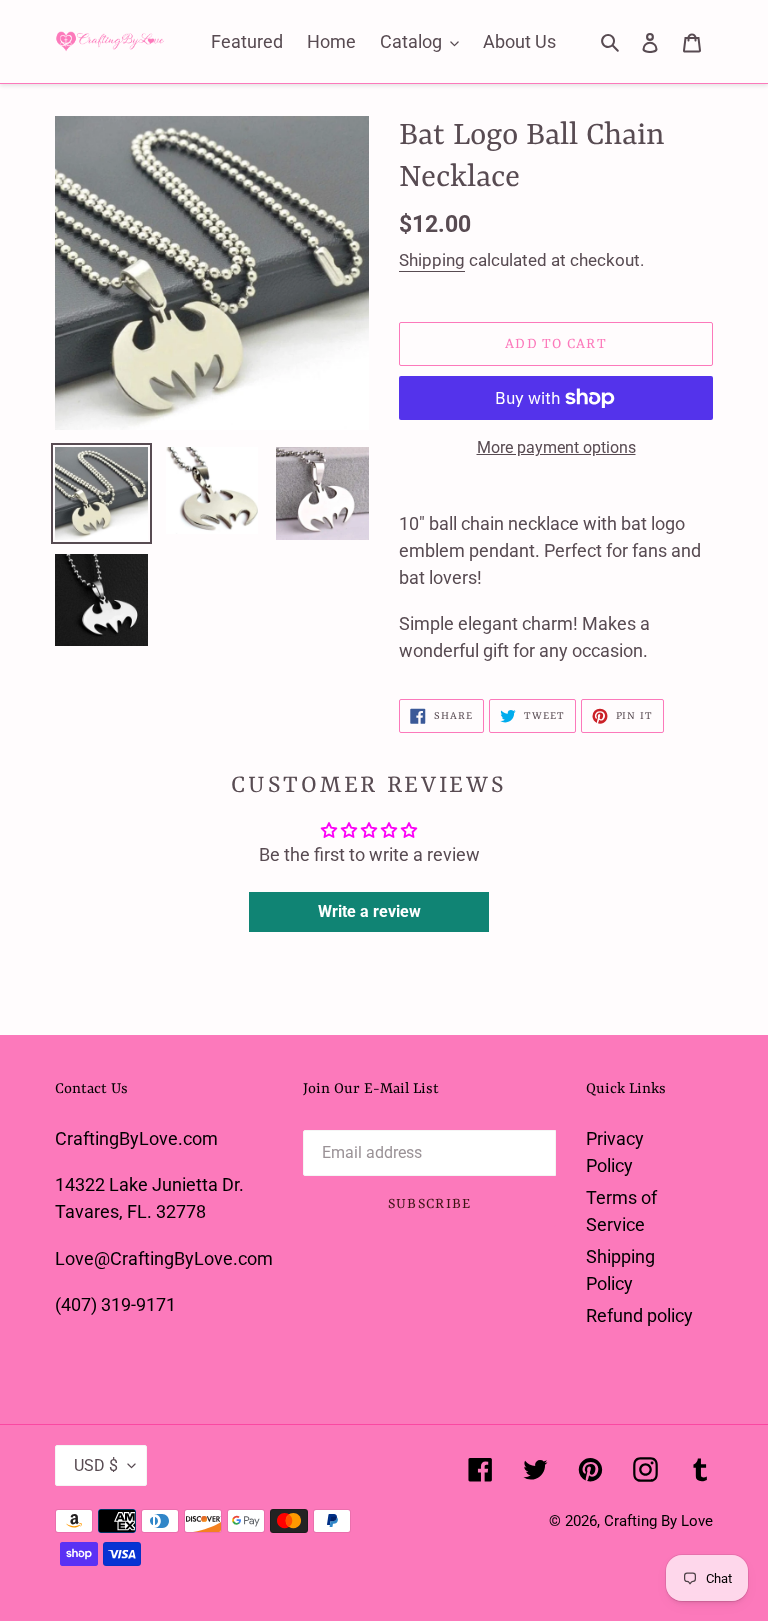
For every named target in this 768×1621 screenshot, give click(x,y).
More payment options (556, 447)
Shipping (432, 260)
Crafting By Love (658, 1521)
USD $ (96, 1465)
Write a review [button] (369, 911)
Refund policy (639, 1315)
